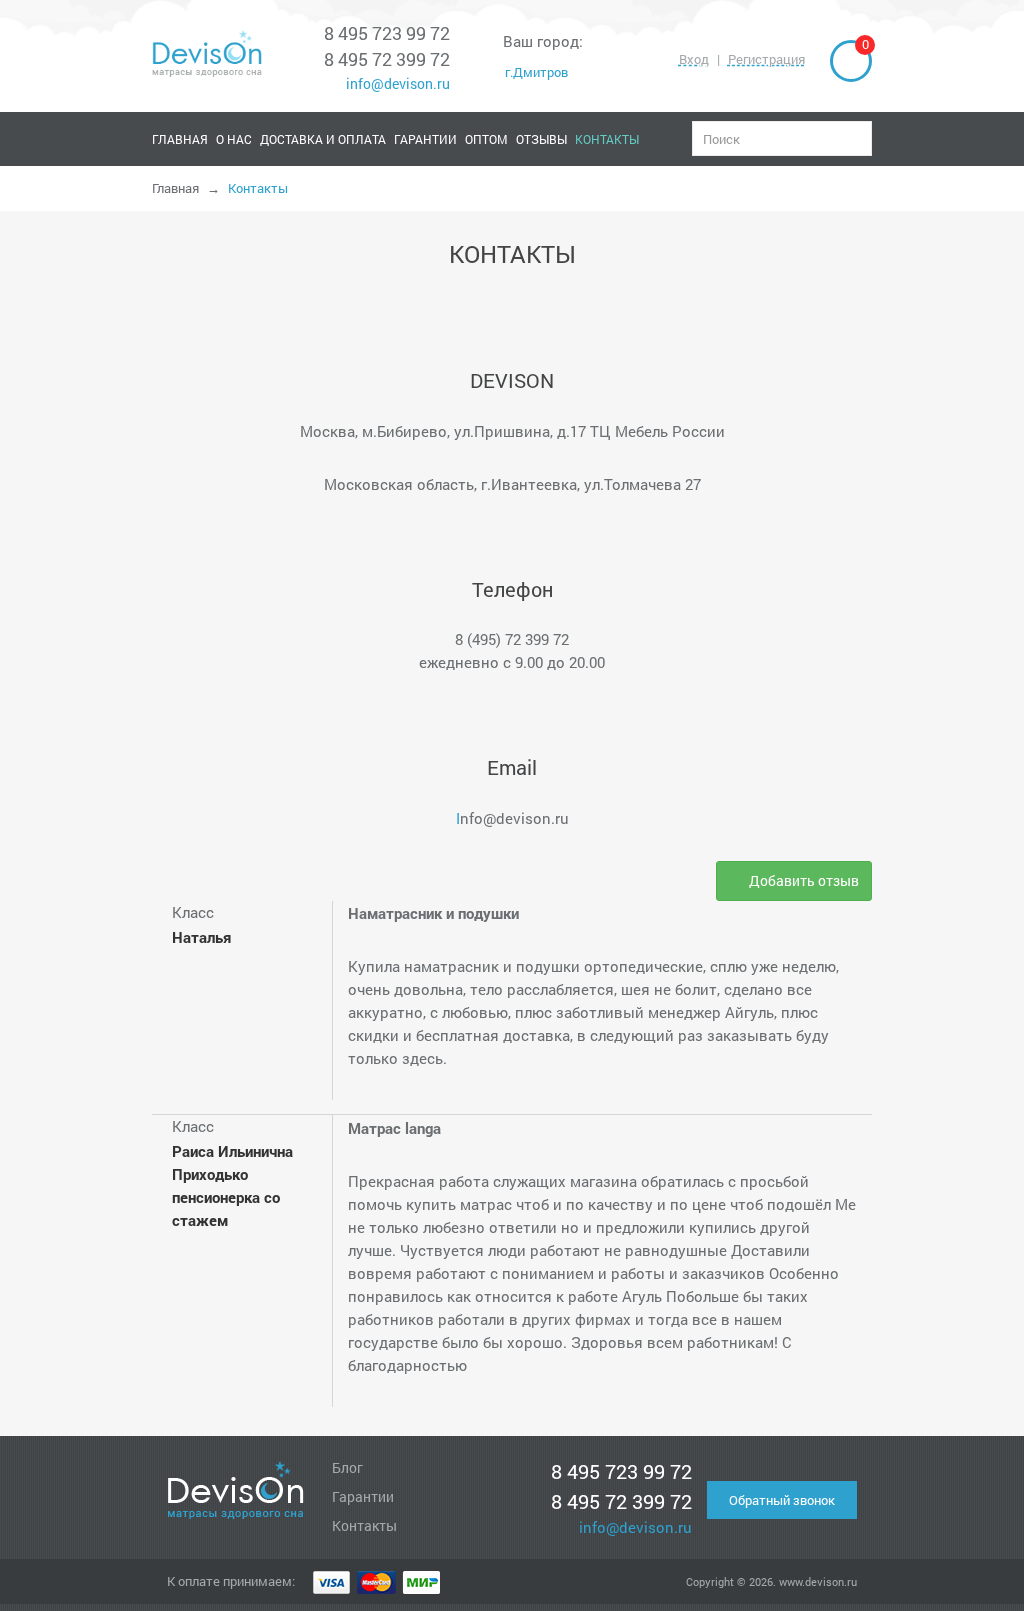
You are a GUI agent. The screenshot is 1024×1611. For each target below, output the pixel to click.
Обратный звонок (782, 1500)
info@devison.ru (396, 83)
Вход (694, 59)
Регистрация (766, 59)
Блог (347, 1467)
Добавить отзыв (802, 880)
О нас (234, 139)
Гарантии (425, 139)
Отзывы (541, 139)
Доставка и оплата (323, 139)
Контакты (607, 139)
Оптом (486, 139)
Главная (180, 139)
